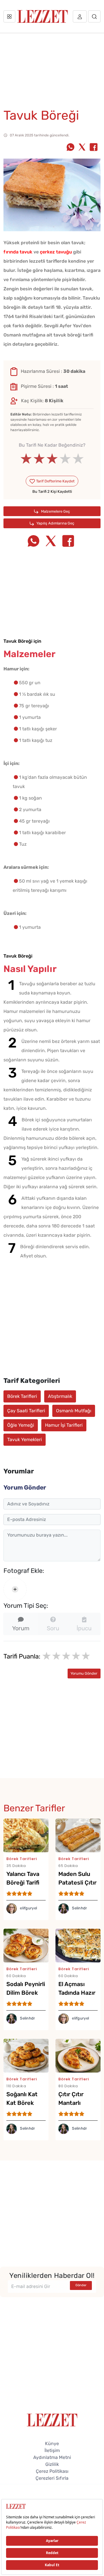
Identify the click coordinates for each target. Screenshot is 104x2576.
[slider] (52, 459)
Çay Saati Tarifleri (26, 1411)
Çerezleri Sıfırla (52, 2478)
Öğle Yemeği (21, 1425)
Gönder (81, 2285)
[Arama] (94, 16)
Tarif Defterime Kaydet (55, 481)
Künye (52, 2444)
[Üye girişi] (80, 16)
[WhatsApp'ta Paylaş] (70, 148)
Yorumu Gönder (84, 1673)
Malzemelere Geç (55, 511)
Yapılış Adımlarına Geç (55, 523)
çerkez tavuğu (56, 252)
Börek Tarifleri (22, 1396)
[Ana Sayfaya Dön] (52, 2420)
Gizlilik (52, 2464)
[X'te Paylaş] (82, 148)
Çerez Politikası (52, 2471)
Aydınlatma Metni (52, 2457)
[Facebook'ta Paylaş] (94, 148)
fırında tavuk (18, 252)
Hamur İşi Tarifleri (64, 1425)
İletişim (52, 2450)
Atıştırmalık (60, 1396)
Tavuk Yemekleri (25, 1440)
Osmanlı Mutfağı (74, 1411)
